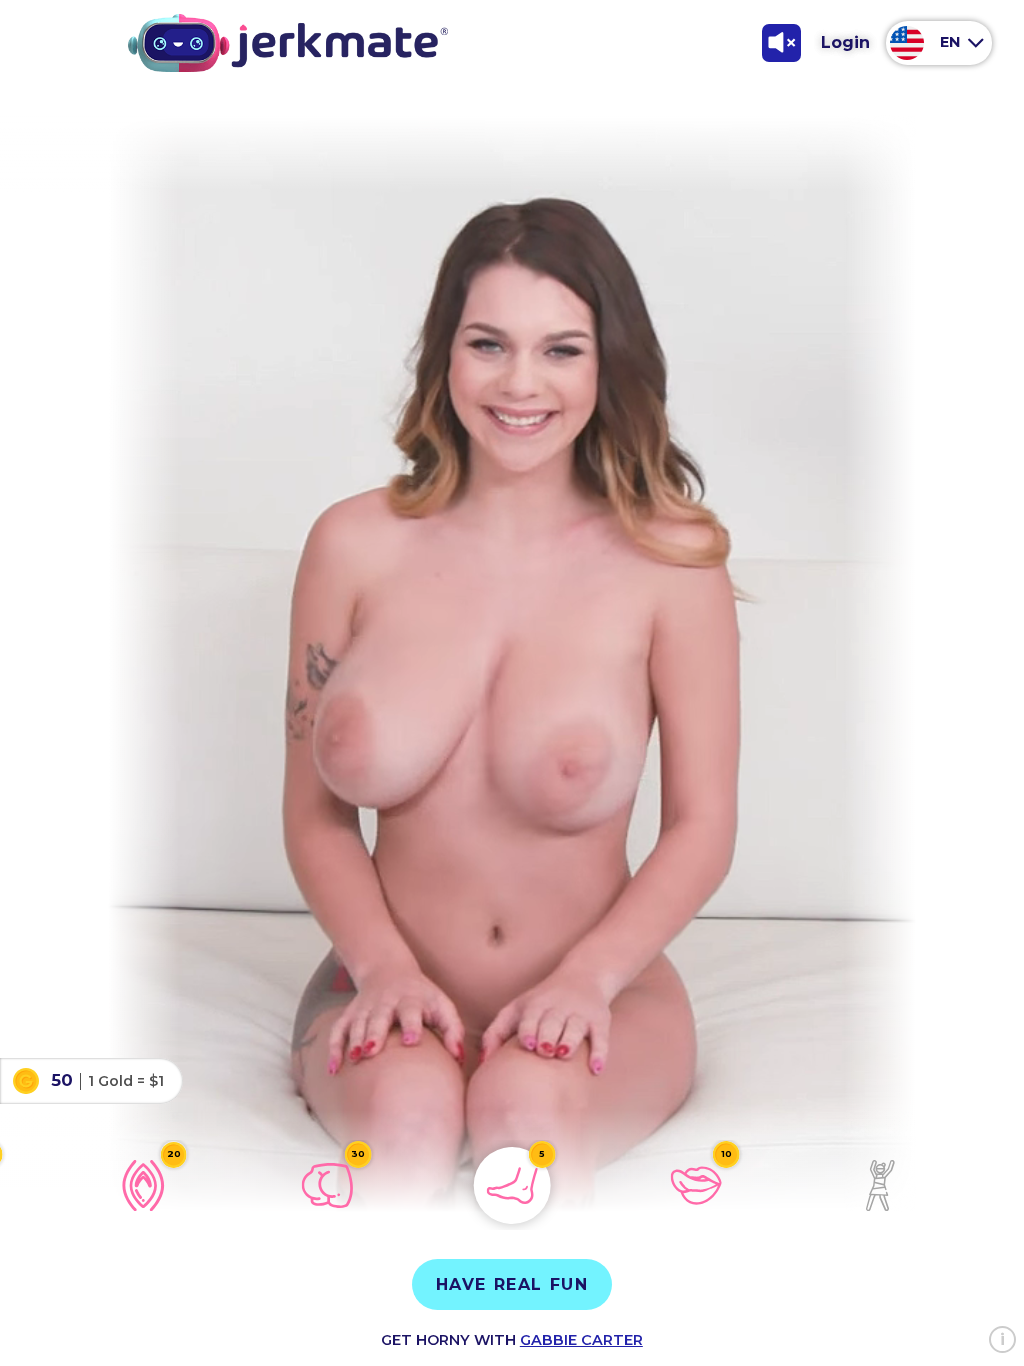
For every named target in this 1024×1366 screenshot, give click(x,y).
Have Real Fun (512, 1284)
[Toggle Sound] (781, 43)
